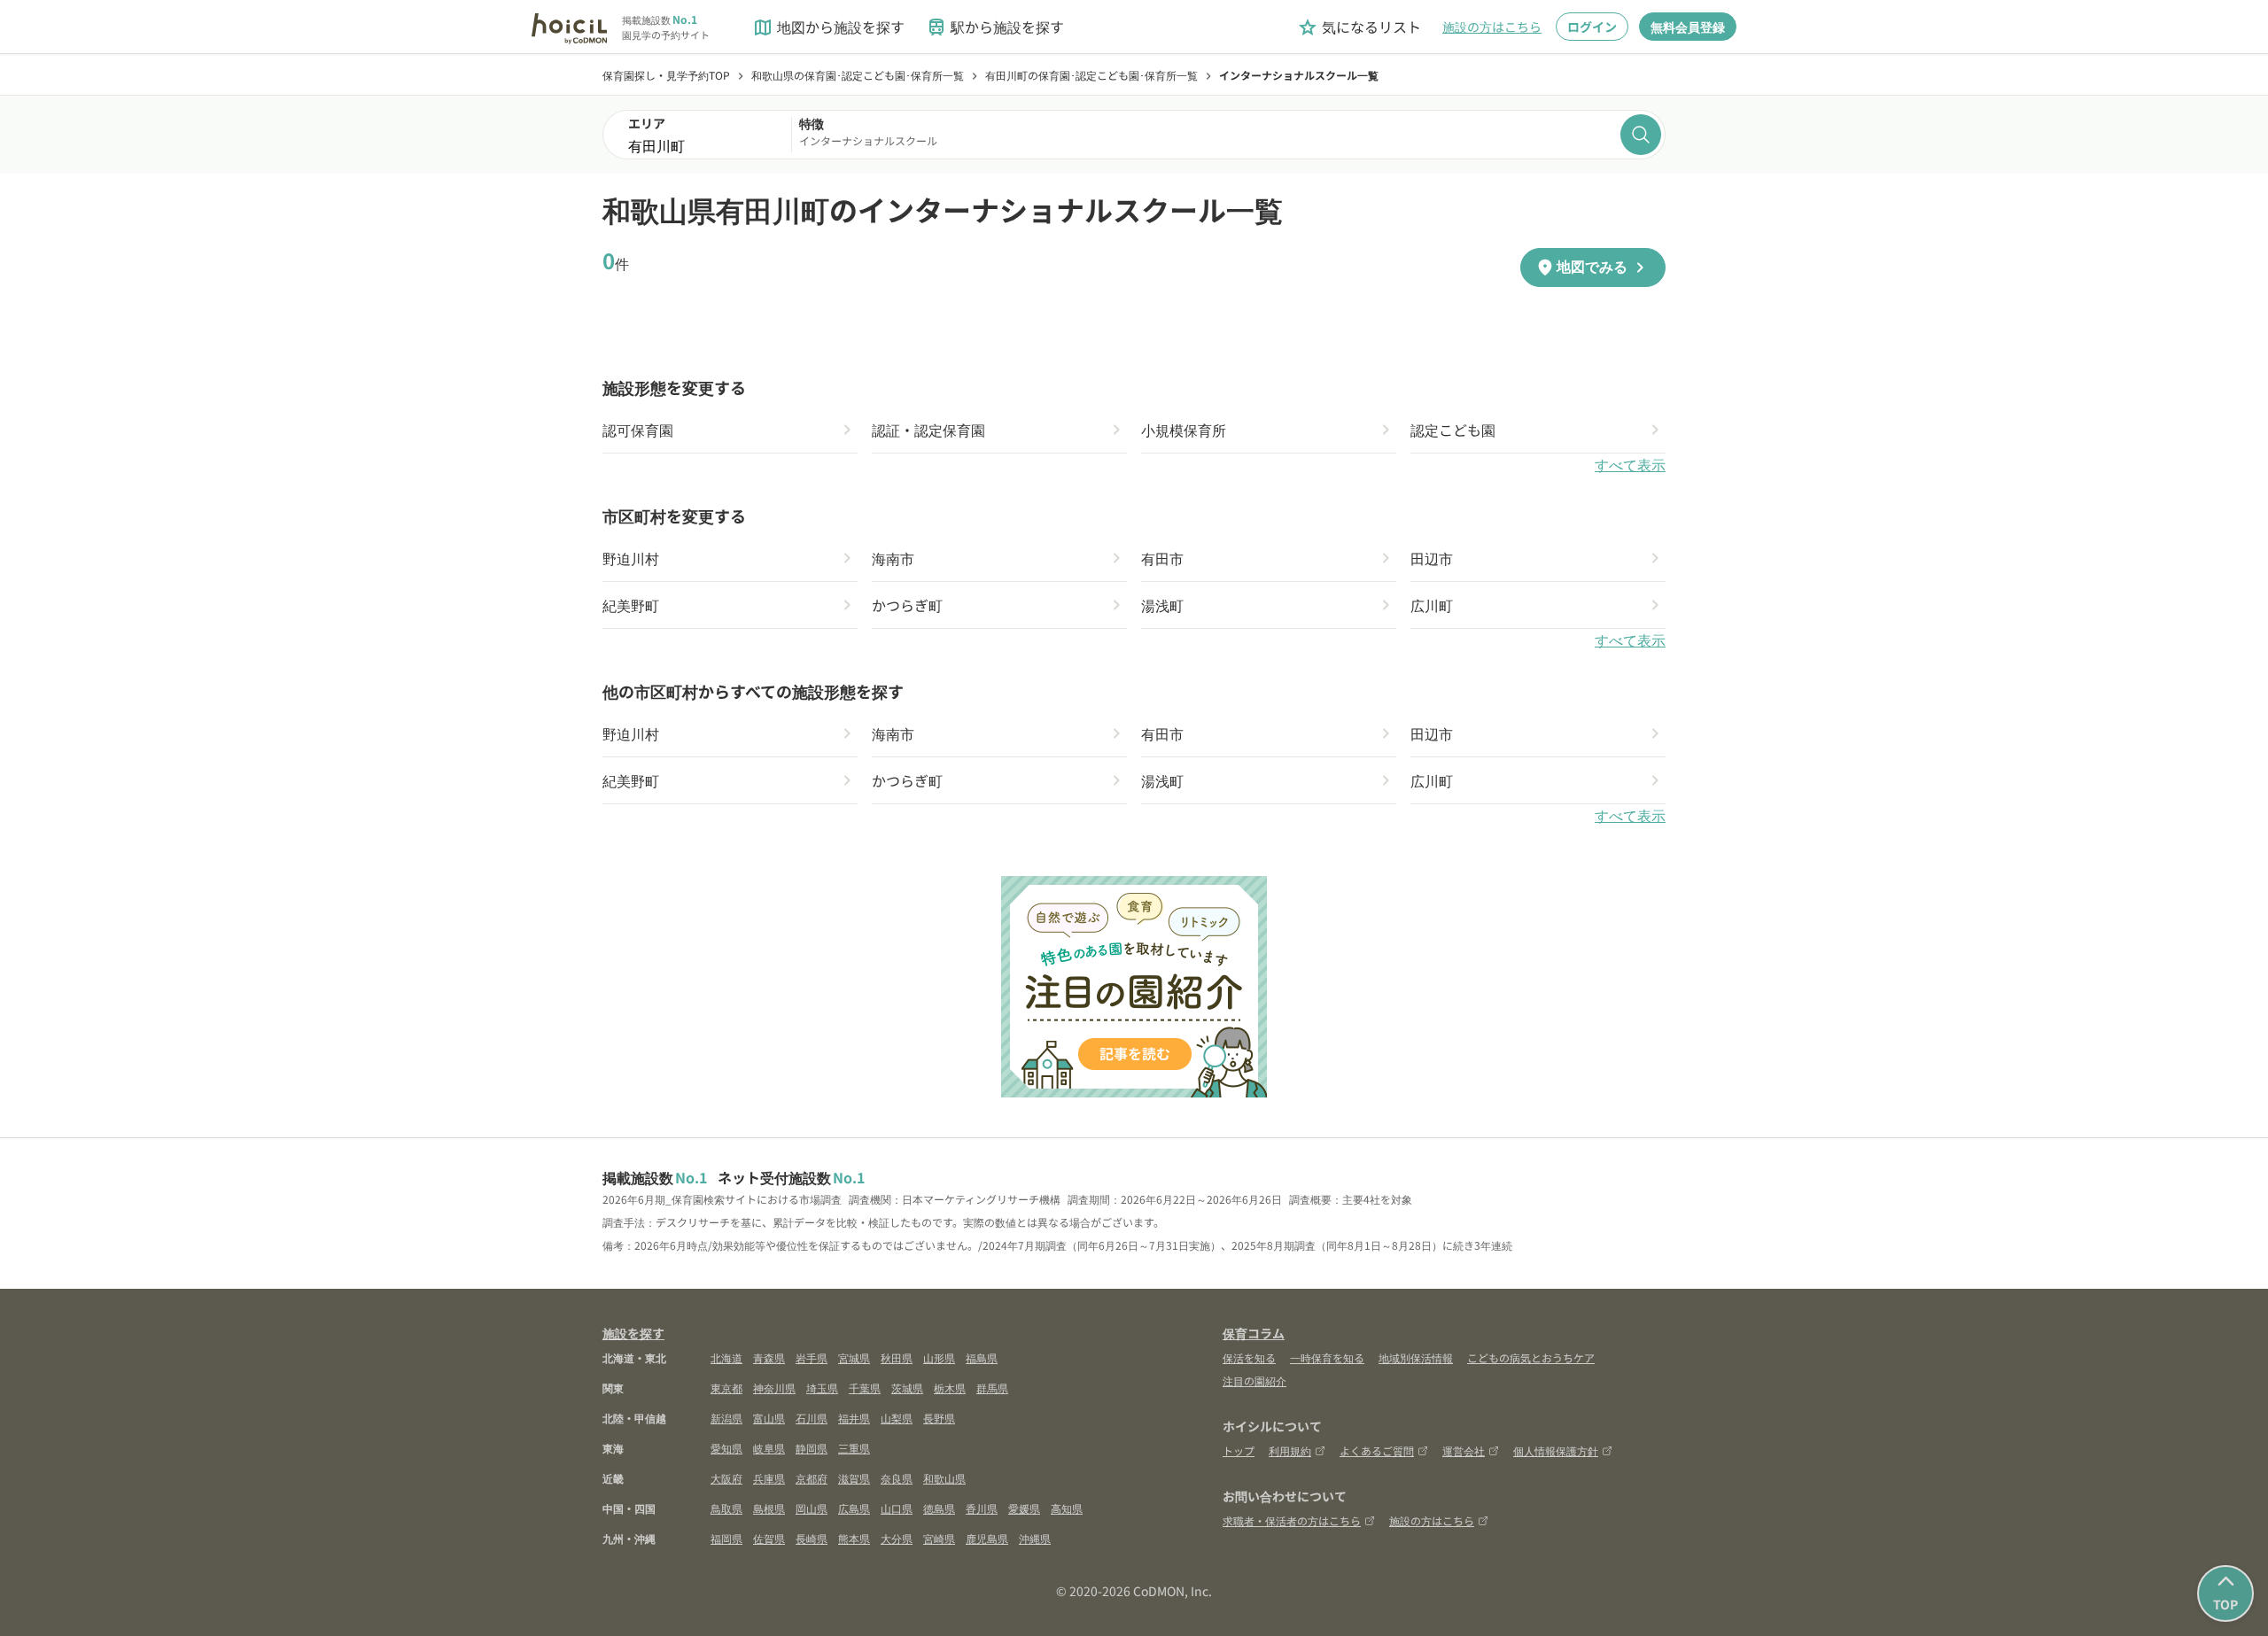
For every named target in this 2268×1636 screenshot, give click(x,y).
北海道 (726, 1357)
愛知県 (726, 1448)
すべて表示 (1630, 465)
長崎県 (812, 1538)
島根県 (769, 1508)
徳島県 (939, 1508)
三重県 (854, 1448)
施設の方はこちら (1492, 27)
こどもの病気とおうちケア (1531, 1357)
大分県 (897, 1538)
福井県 (854, 1418)
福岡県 (726, 1538)
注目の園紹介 (1254, 1380)
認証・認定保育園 (928, 430)
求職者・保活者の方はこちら (1292, 1520)
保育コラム (1254, 1333)
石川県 (812, 1418)
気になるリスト (1359, 27)
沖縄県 (1035, 1538)
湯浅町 (1162, 605)
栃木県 (950, 1388)
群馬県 (992, 1388)
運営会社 (1464, 1450)
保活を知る (1249, 1357)
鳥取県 (726, 1508)
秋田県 (897, 1357)
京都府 (812, 1478)
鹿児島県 (987, 1538)
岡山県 (812, 1508)
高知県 (1067, 1508)
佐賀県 (769, 1538)
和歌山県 (944, 1478)
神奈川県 (774, 1388)
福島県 (982, 1357)
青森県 (769, 1357)
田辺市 (1432, 558)
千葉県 (865, 1388)
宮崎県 (939, 1538)
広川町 (1432, 605)
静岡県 (812, 1448)
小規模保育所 (1184, 430)
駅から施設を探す (995, 27)
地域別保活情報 (1416, 1357)
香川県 (982, 1508)
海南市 (893, 558)
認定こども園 (1453, 430)
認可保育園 (638, 430)
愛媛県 (1024, 1508)
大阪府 (726, 1478)
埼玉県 (822, 1388)
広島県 (854, 1508)
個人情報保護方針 (1556, 1450)
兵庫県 (769, 1478)
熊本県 (854, 1538)
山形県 (939, 1357)
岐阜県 (769, 1448)
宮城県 (854, 1357)
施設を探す (633, 1333)
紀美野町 (631, 605)
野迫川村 (631, 558)
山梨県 (897, 1418)
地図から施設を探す (828, 27)
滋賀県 (854, 1478)
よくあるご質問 (1377, 1450)
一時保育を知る (1327, 1357)
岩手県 (812, 1357)
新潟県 (726, 1418)
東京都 (726, 1388)
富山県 (769, 1418)
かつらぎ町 (907, 605)
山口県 (897, 1508)
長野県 (939, 1418)
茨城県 (907, 1388)
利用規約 (1290, 1450)
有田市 (1162, 558)
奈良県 (897, 1478)
